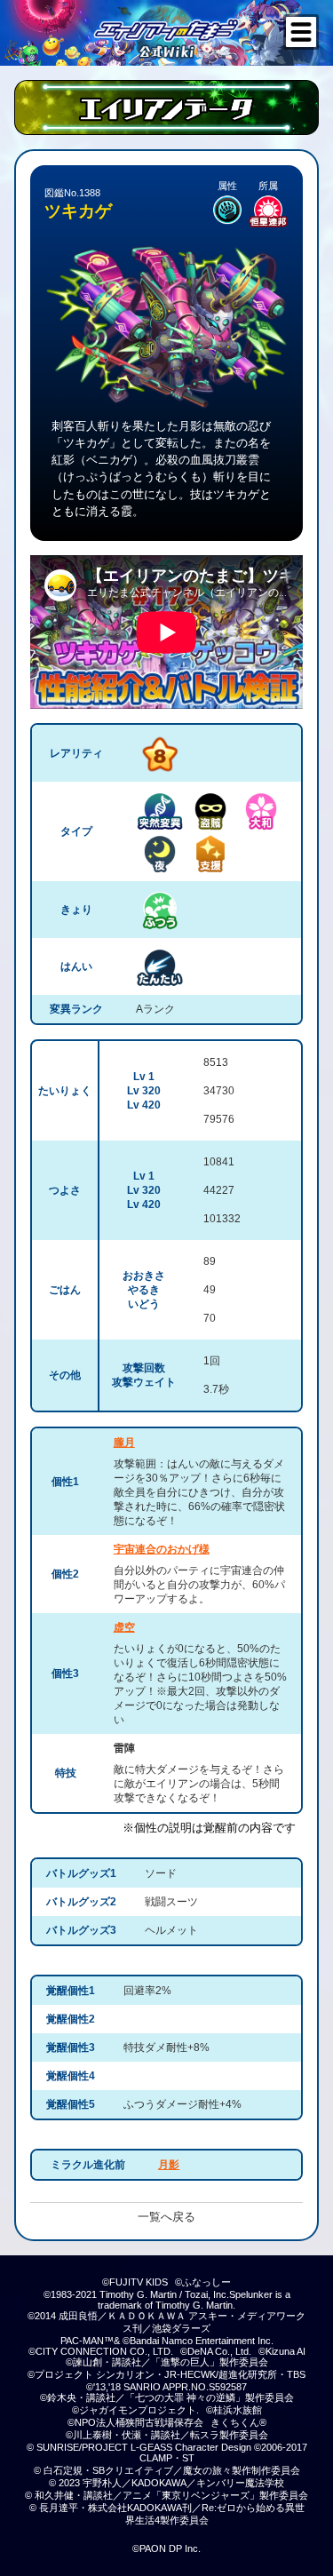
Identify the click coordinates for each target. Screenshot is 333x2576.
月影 (169, 2165)
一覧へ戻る (166, 2217)
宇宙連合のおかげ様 (162, 1549)
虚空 (124, 1627)
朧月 (124, 1443)
